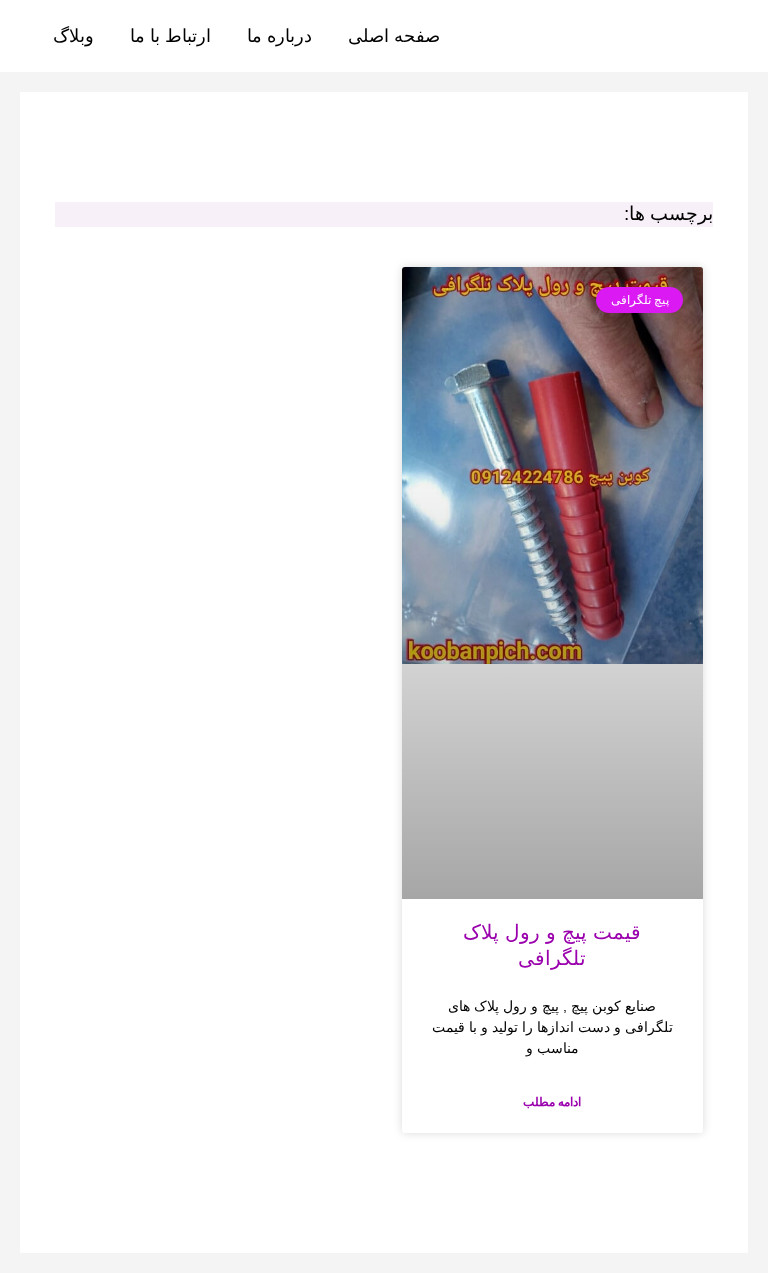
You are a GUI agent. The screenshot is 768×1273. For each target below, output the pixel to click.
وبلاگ (73, 36)
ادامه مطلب (552, 1102)
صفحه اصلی (394, 36)
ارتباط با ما (170, 36)
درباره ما (279, 36)
